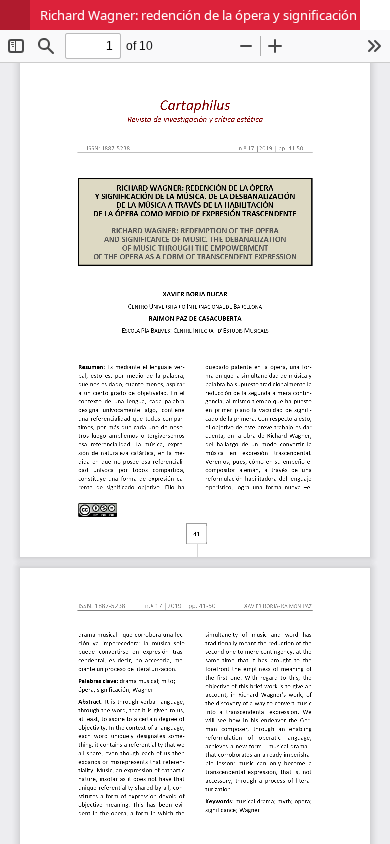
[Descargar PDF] (375, 15)
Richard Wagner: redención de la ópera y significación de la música (215, 15)
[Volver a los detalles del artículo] (15, 15)
